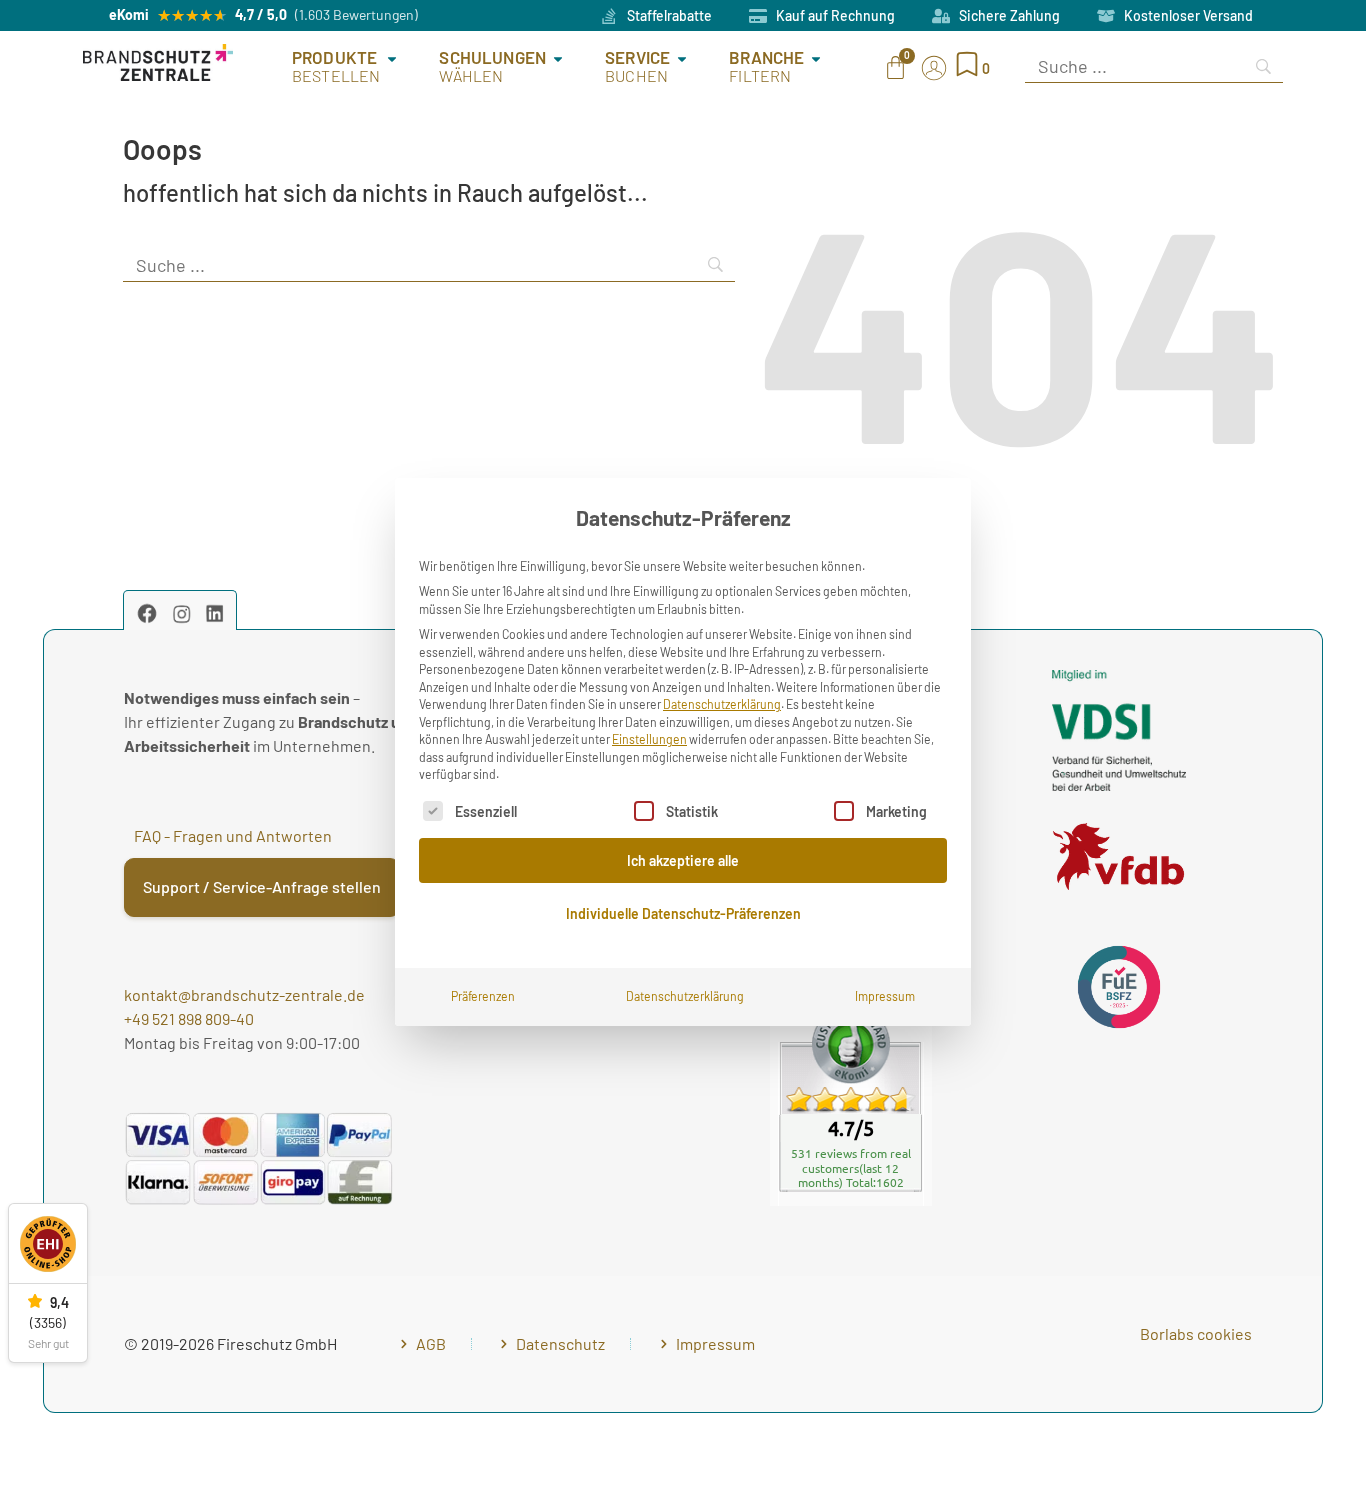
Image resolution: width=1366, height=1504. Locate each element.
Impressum (885, 996)
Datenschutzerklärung (722, 704)
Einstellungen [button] (649, 739)
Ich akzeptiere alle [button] (683, 860)
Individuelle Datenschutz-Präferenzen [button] (683, 913)
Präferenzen (483, 996)
